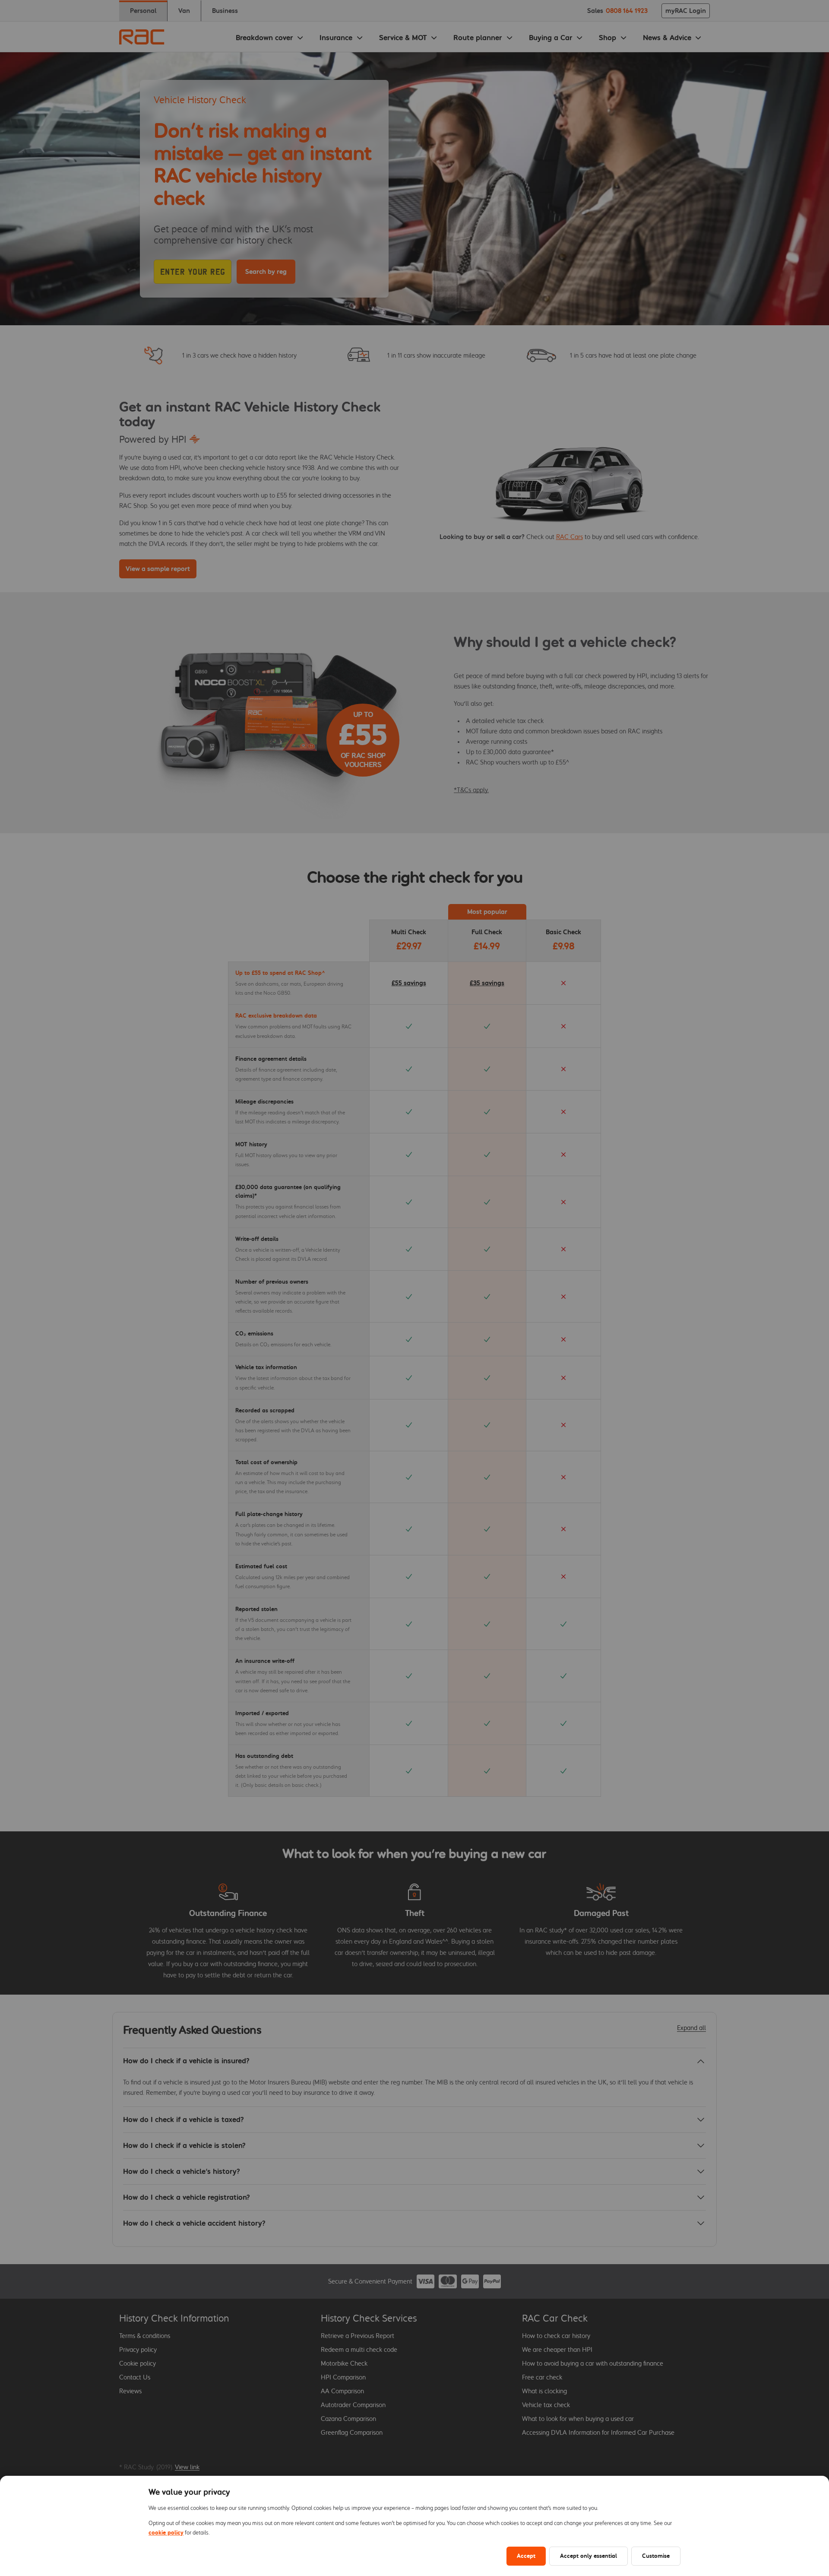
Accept (526, 2556)
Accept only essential (589, 2556)
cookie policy (166, 2533)
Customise (656, 2556)
